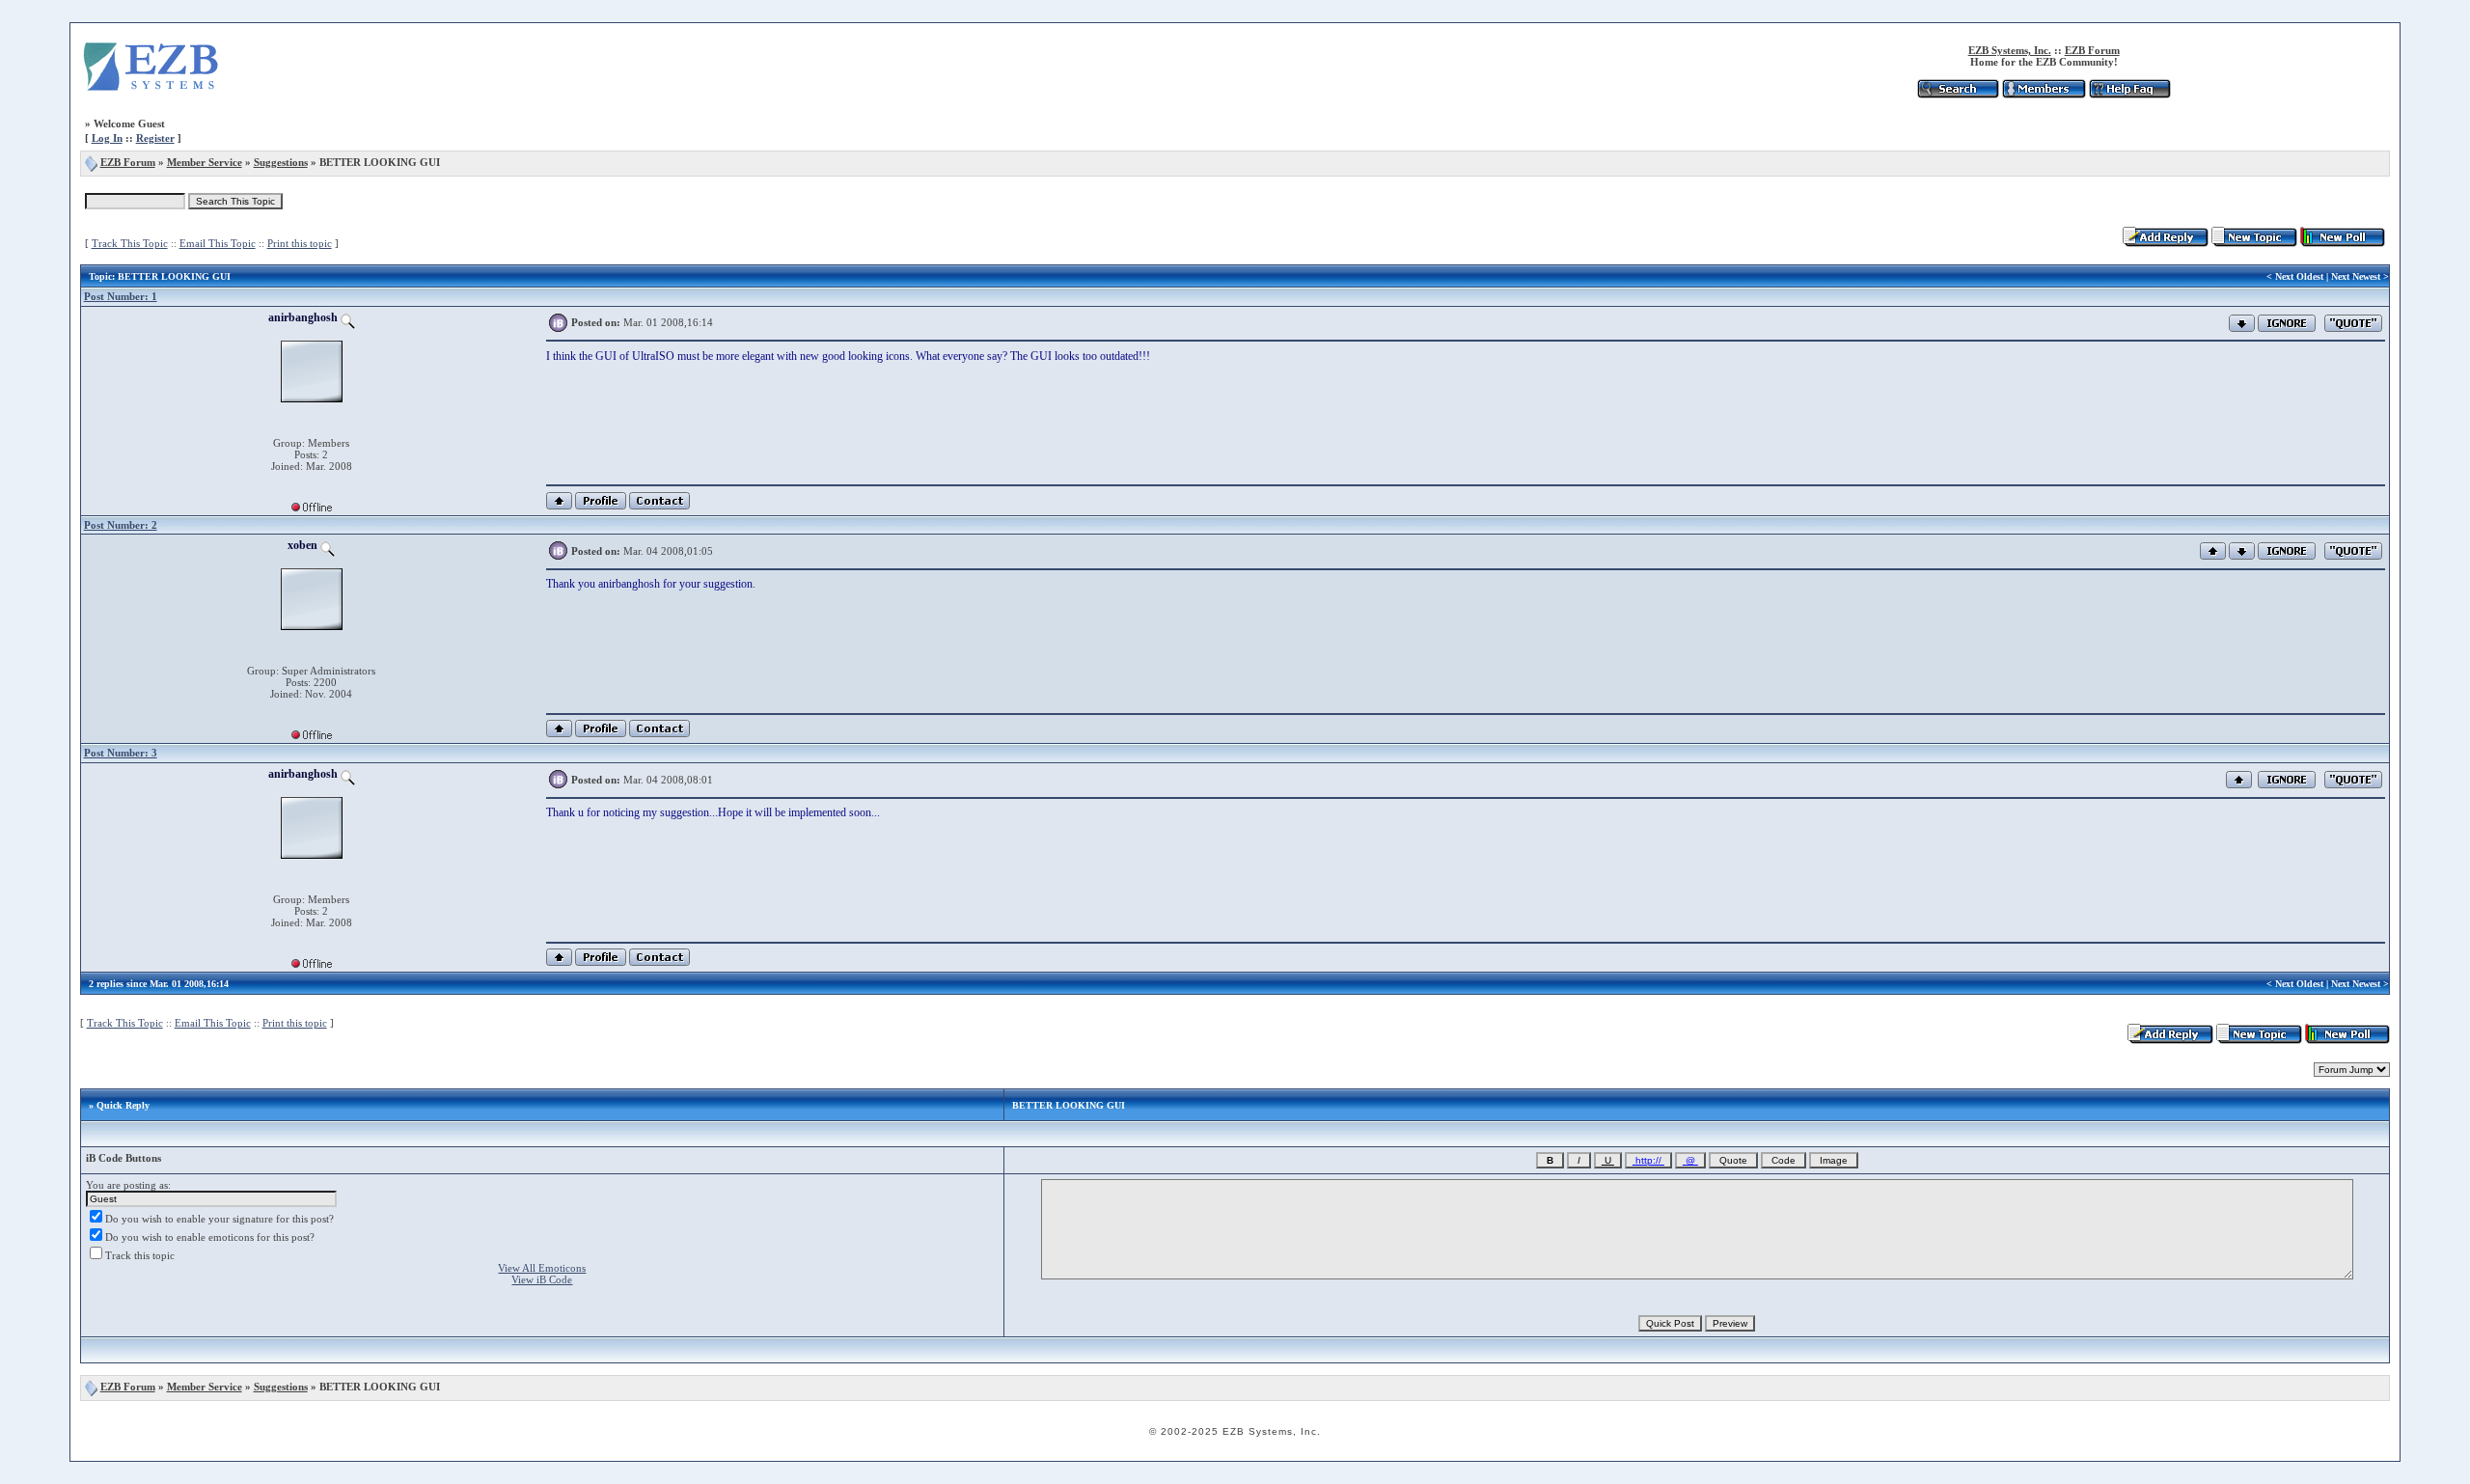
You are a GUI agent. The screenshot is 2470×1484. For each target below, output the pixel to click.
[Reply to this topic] (2166, 243)
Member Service (205, 162)
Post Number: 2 (121, 525)
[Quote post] (2353, 321)
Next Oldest (2299, 276)
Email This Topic (218, 243)
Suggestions (281, 162)
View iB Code (542, 1279)
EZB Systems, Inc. (2010, 50)
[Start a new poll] (2343, 243)
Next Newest (2356, 276)
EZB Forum (2092, 50)
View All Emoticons (542, 1268)
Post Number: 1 (121, 296)
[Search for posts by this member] (348, 317)
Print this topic (300, 243)
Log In (107, 138)
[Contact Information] (659, 506)
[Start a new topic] (2254, 243)
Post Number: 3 (121, 753)
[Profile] (601, 506)
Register (155, 138)
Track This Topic (130, 243)
